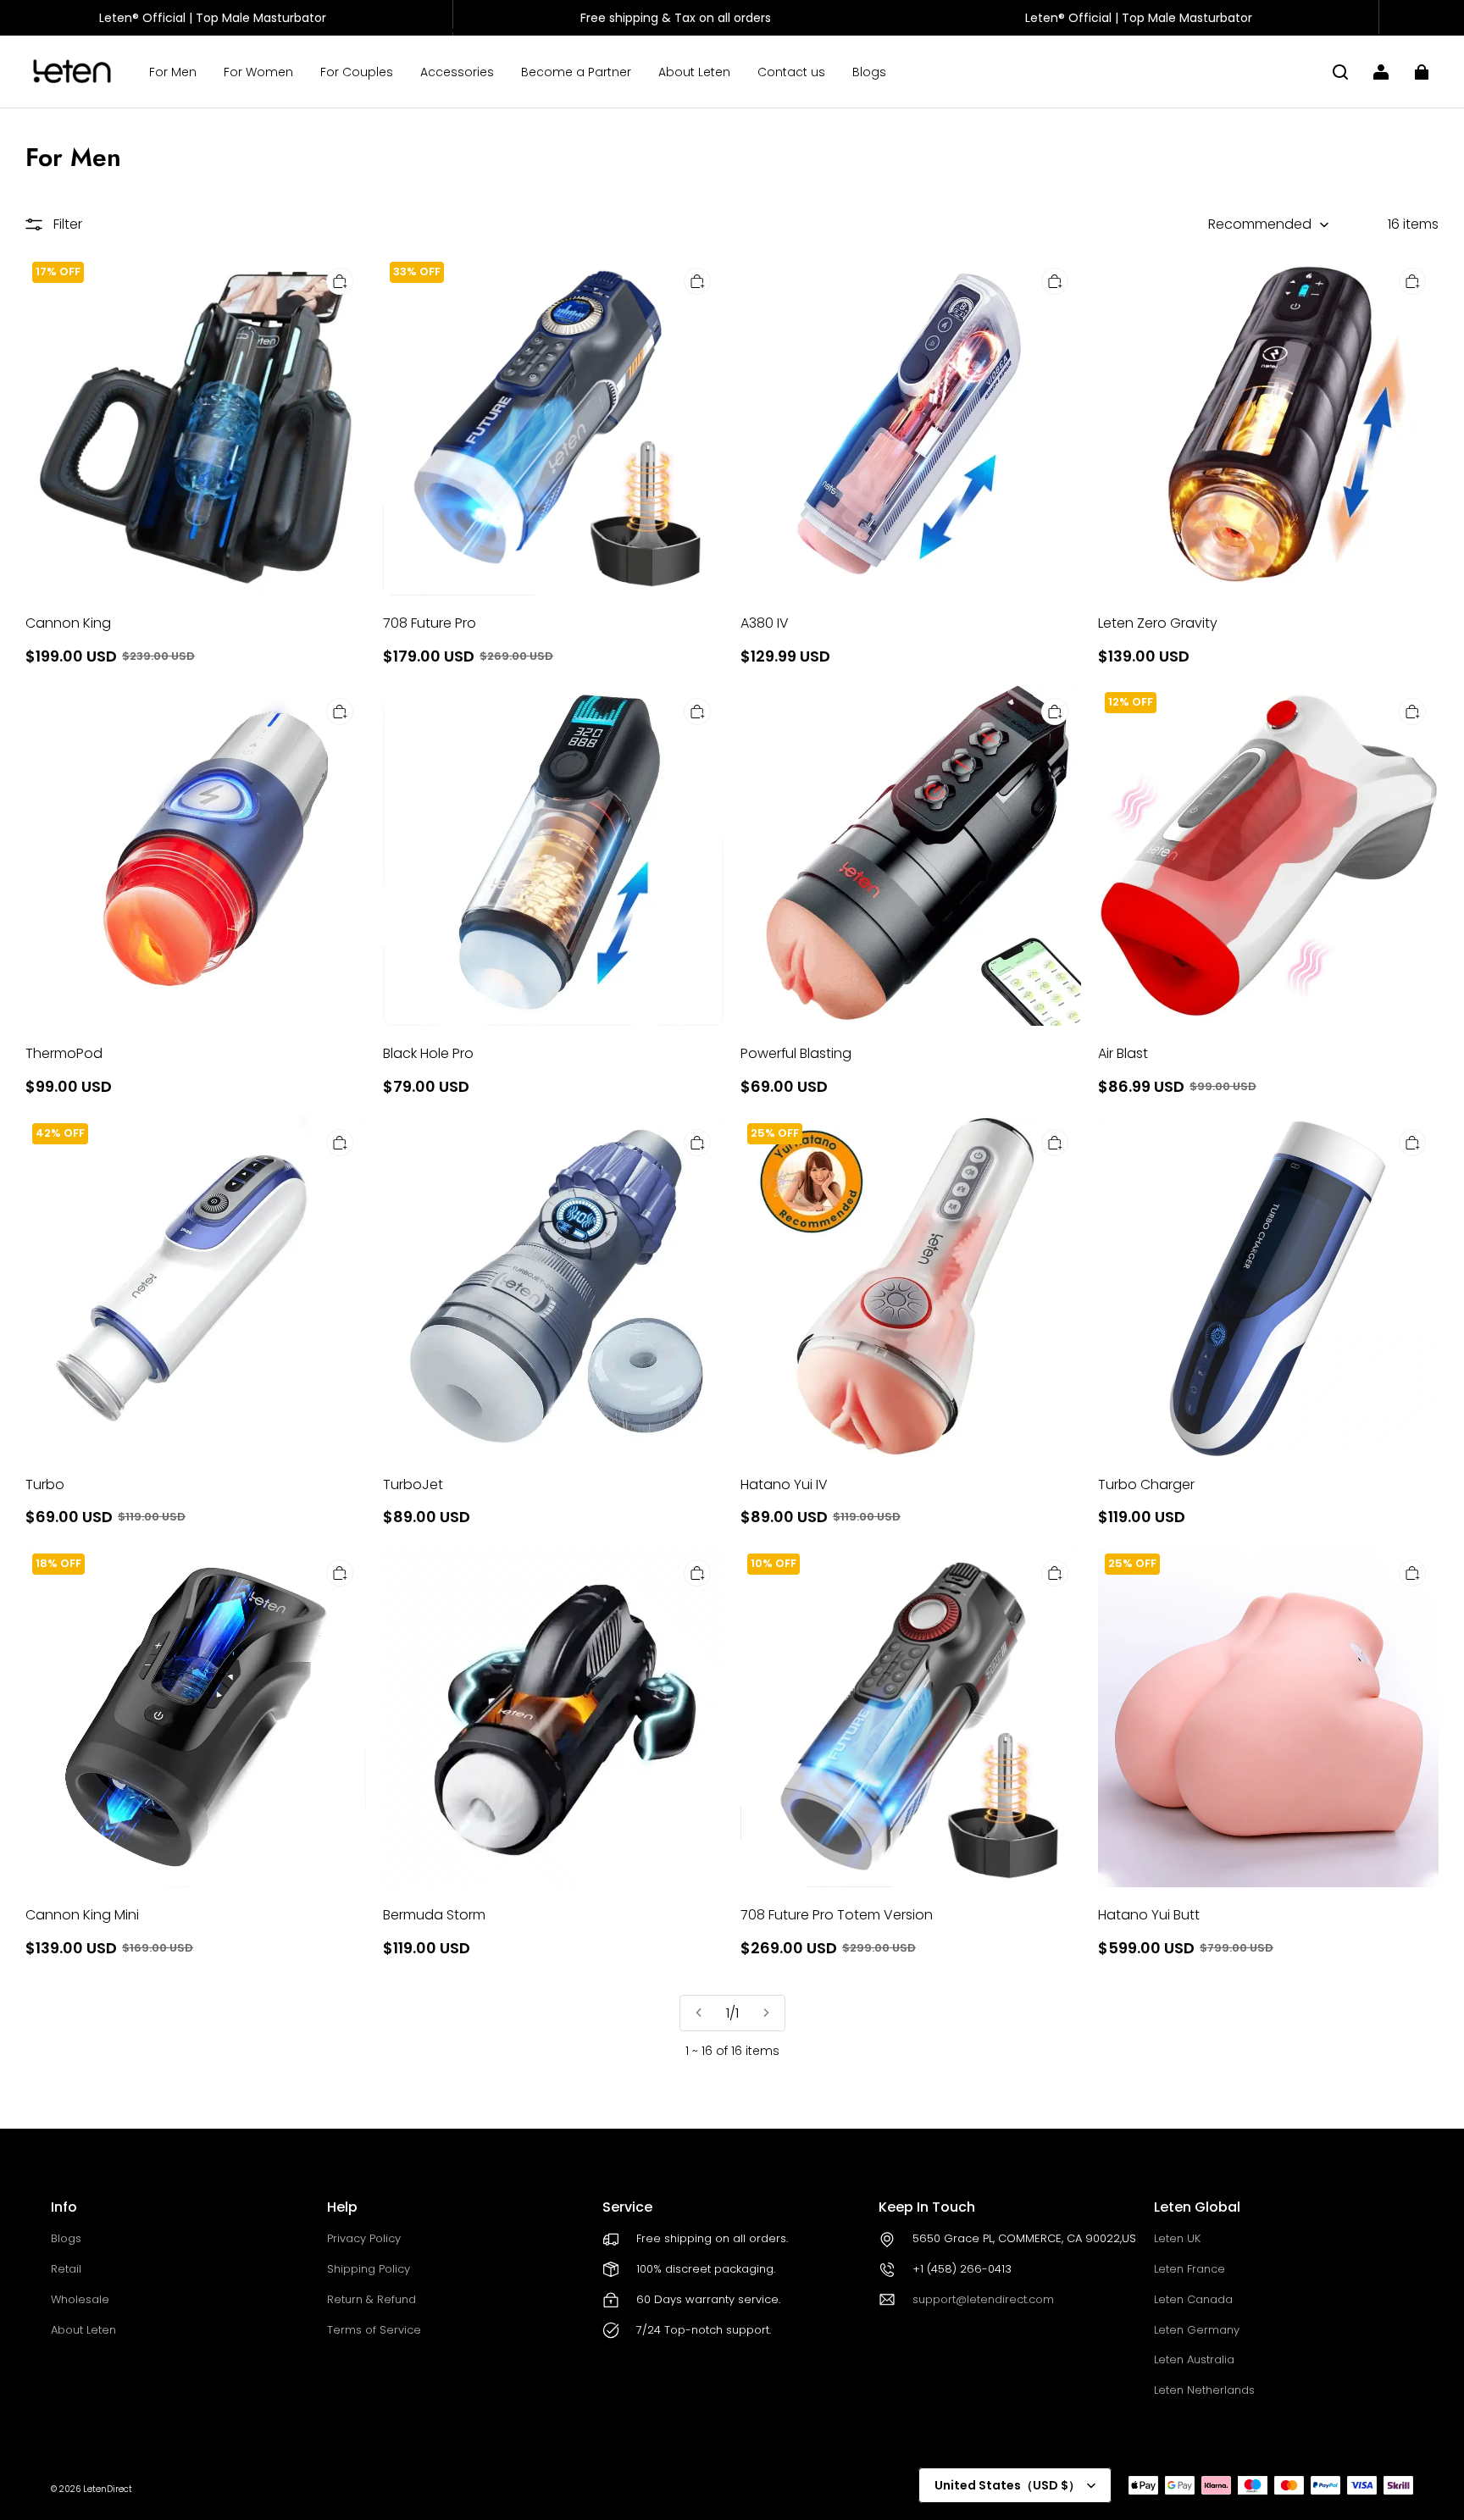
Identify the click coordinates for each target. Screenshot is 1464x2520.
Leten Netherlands (1204, 2390)
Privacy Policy (364, 2238)
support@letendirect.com (983, 2299)
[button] (1340, 72)
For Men (173, 72)
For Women (258, 72)
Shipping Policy (369, 2269)
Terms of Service (374, 2330)
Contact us (791, 72)
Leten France (1189, 2269)
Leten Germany (1197, 2330)
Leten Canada (1193, 2299)
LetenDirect (108, 2489)
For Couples (357, 72)
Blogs (869, 72)
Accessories (457, 72)
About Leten (694, 72)
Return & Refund (372, 2299)
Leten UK (1177, 2238)
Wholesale (80, 2299)
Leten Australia (1194, 2359)
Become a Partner (576, 72)
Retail (66, 2269)
